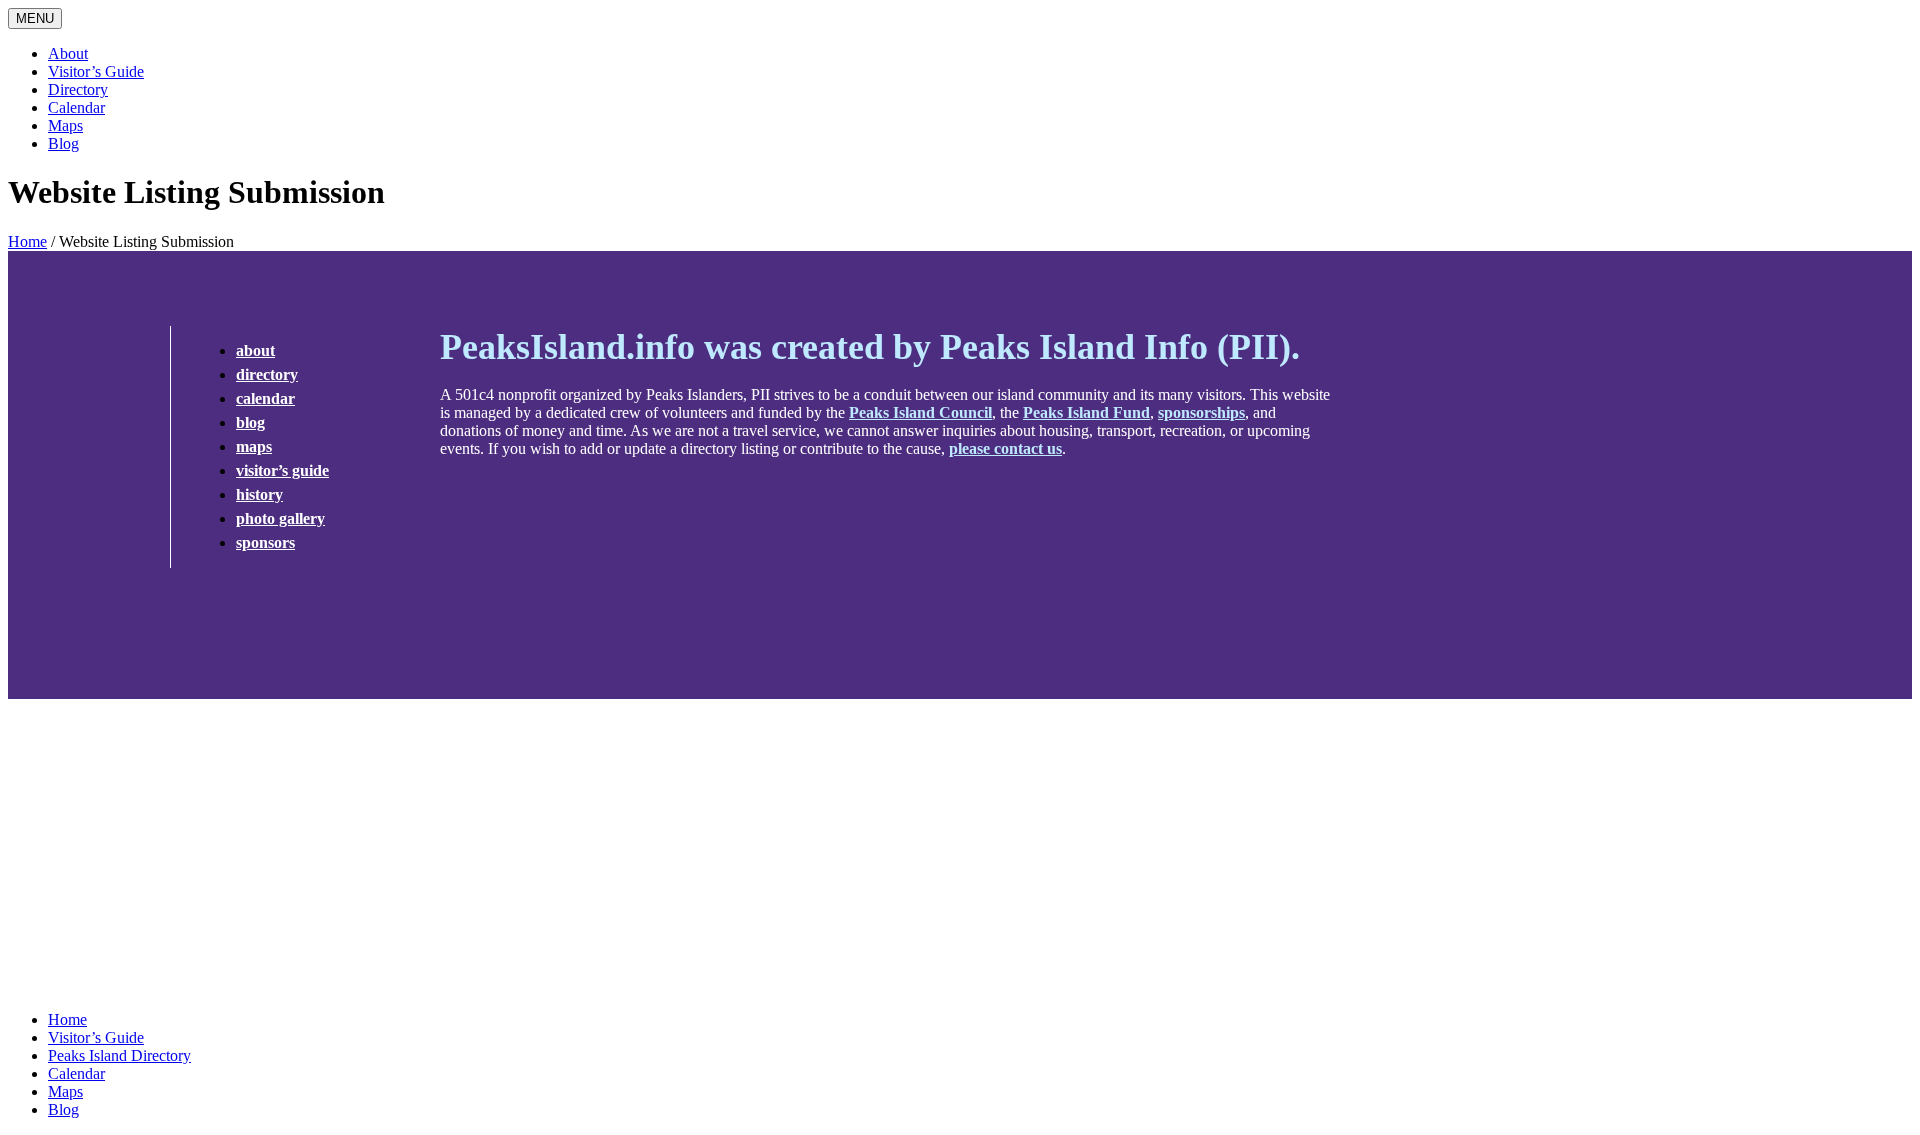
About (68, 53)
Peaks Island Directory (119, 1055)
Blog (63, 143)
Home (27, 241)
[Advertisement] (960, 855)
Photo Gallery (280, 518)
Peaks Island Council (920, 412)
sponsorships (1201, 412)
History (259, 494)
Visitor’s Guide (96, 71)
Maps (65, 125)
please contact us (1005, 448)
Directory (78, 89)
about (255, 350)
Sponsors (265, 542)
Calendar (76, 107)
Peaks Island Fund (1086, 412)
